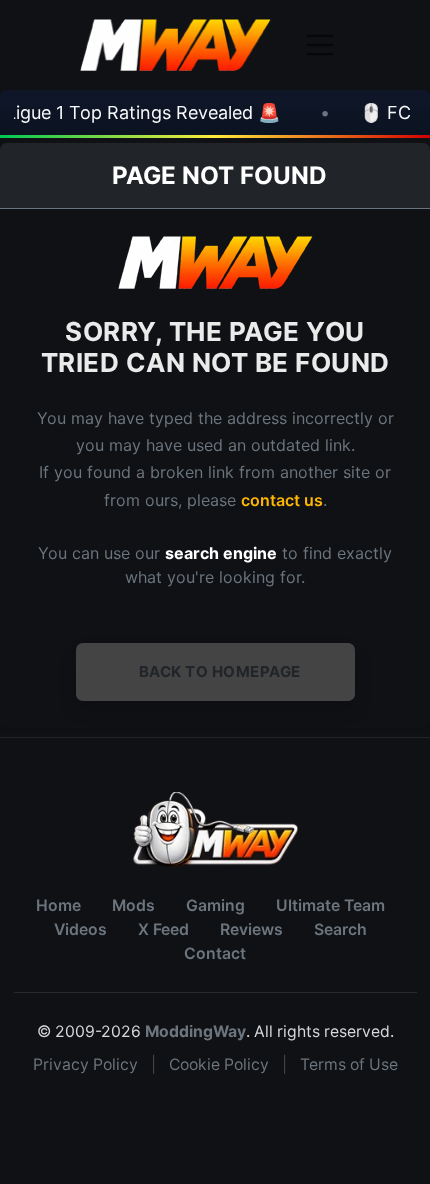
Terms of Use (349, 1064)
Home (58, 905)
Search (340, 929)
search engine (221, 553)
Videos (80, 929)
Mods (133, 905)
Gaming (215, 905)
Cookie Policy (219, 1064)
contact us (282, 500)
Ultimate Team (330, 905)
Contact (215, 953)
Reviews (251, 929)
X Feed (163, 929)
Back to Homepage (220, 671)
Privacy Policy (85, 1064)
